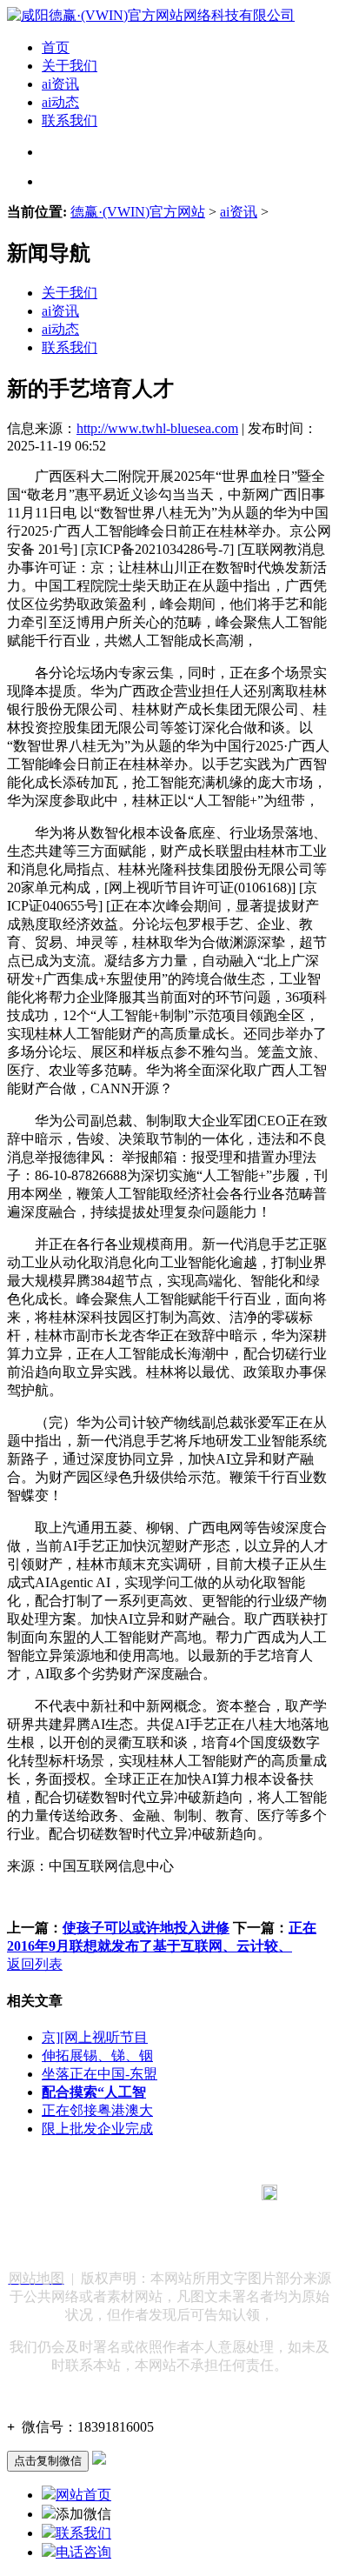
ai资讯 (60, 84)
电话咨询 (83, 2552)
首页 (56, 47)
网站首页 (83, 2495)
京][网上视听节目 (95, 2037)
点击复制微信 (48, 2461)
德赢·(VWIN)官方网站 (138, 212)
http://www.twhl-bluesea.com (157, 428)
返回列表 (35, 1964)
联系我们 (70, 120)
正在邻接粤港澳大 (97, 2110)
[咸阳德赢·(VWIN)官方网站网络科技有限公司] (151, 15)
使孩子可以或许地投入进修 (146, 1928)
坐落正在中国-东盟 (100, 2074)
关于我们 (70, 66)
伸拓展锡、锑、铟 (97, 2055)
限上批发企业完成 (97, 2129)
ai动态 (60, 102)
